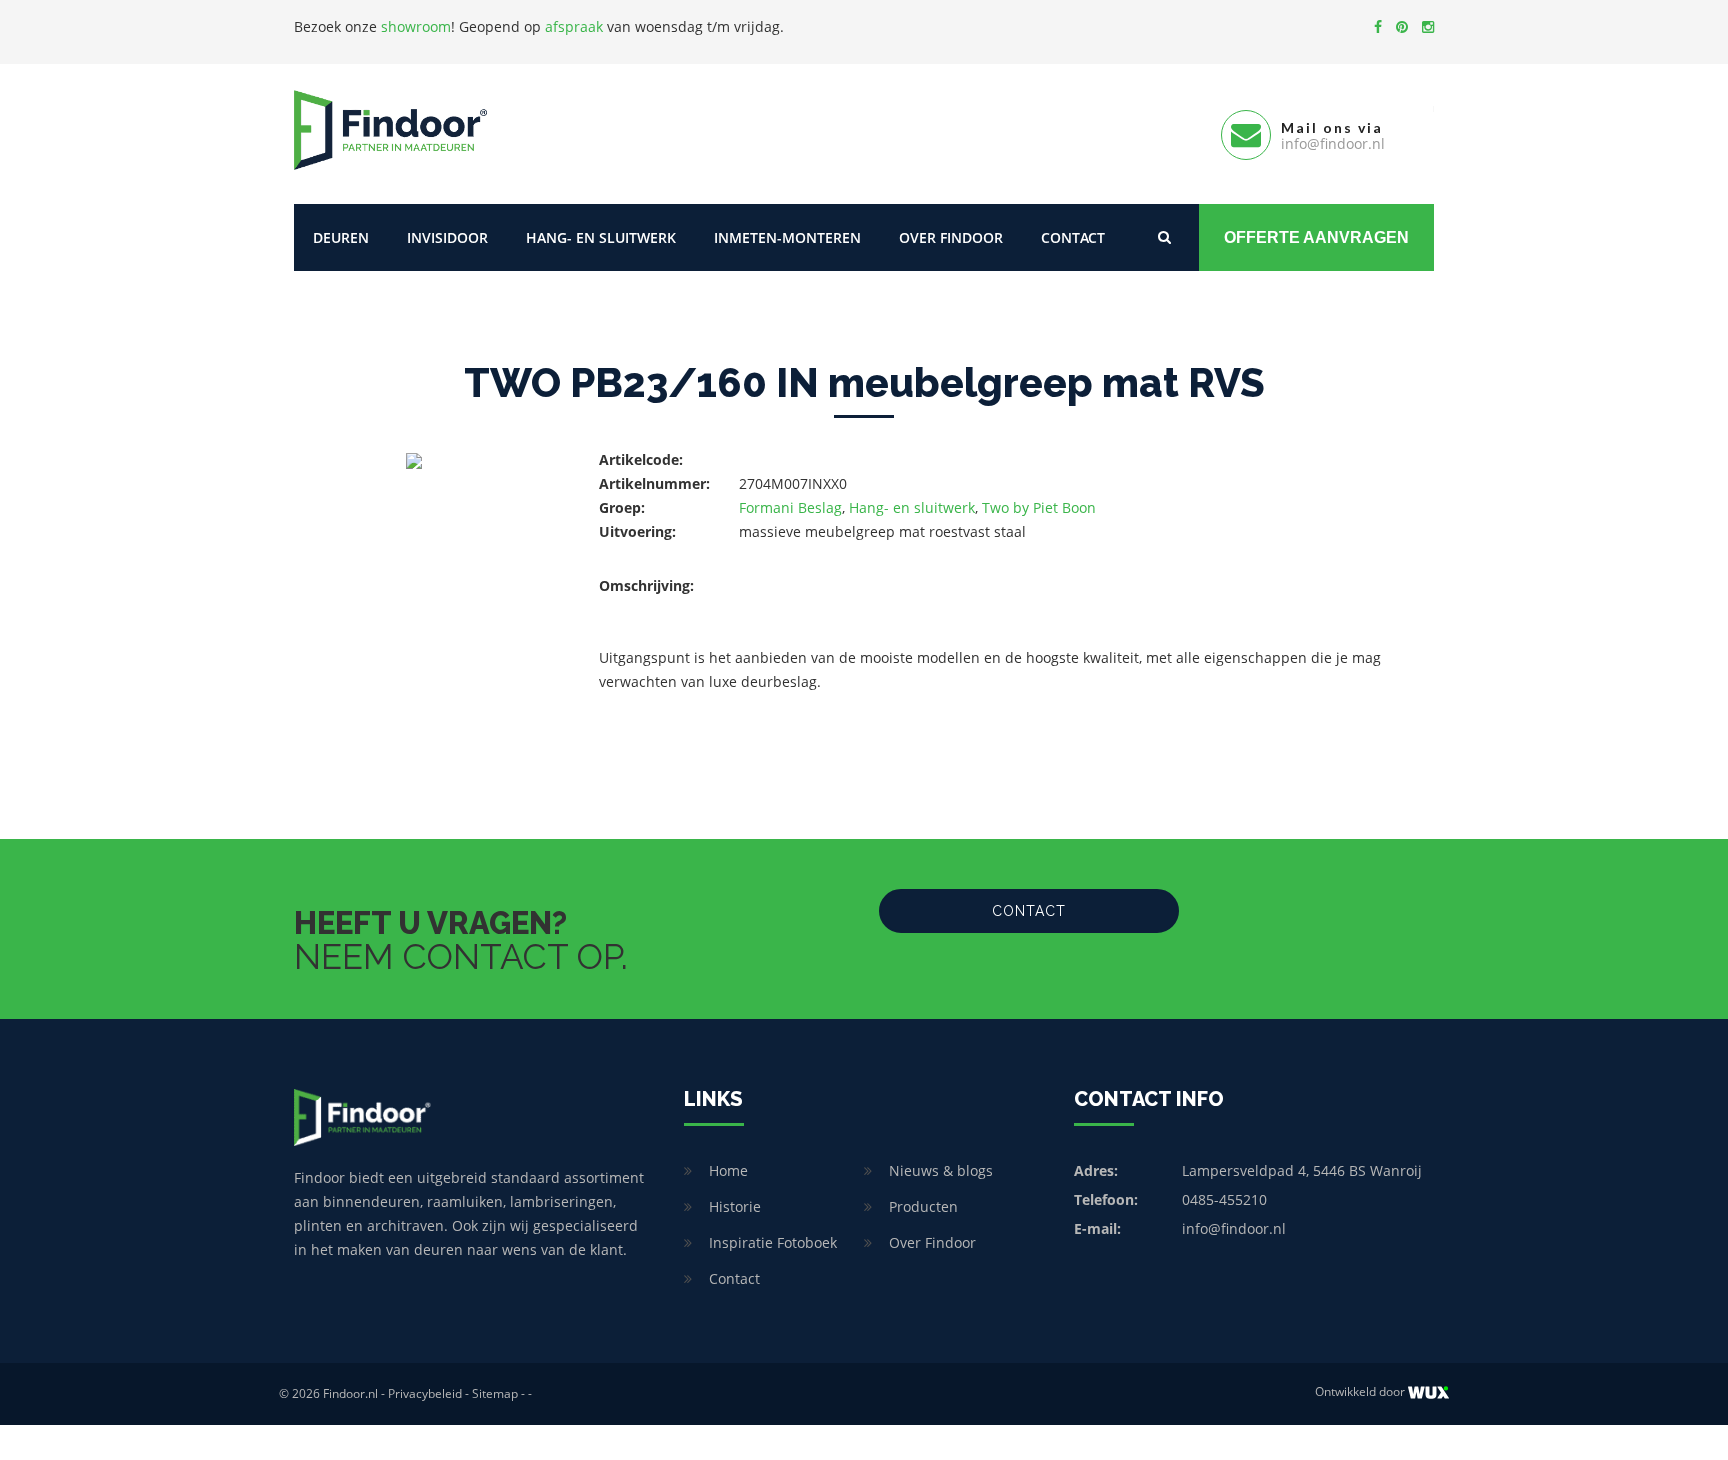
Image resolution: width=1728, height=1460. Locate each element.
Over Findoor (951, 237)
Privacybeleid (425, 1393)
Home (728, 1170)
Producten (923, 1206)
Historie (735, 1206)
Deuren (341, 237)
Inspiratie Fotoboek (773, 1242)
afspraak (574, 26)
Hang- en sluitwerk (601, 237)
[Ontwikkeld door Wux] (1428, 1392)
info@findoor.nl (1234, 1228)
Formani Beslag (790, 507)
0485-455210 (1224, 1199)
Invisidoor (447, 237)
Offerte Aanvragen (1316, 237)
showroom (416, 26)
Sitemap (495, 1393)
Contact (1073, 237)
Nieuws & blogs (941, 1170)
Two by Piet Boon (1039, 507)
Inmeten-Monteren (787, 237)
